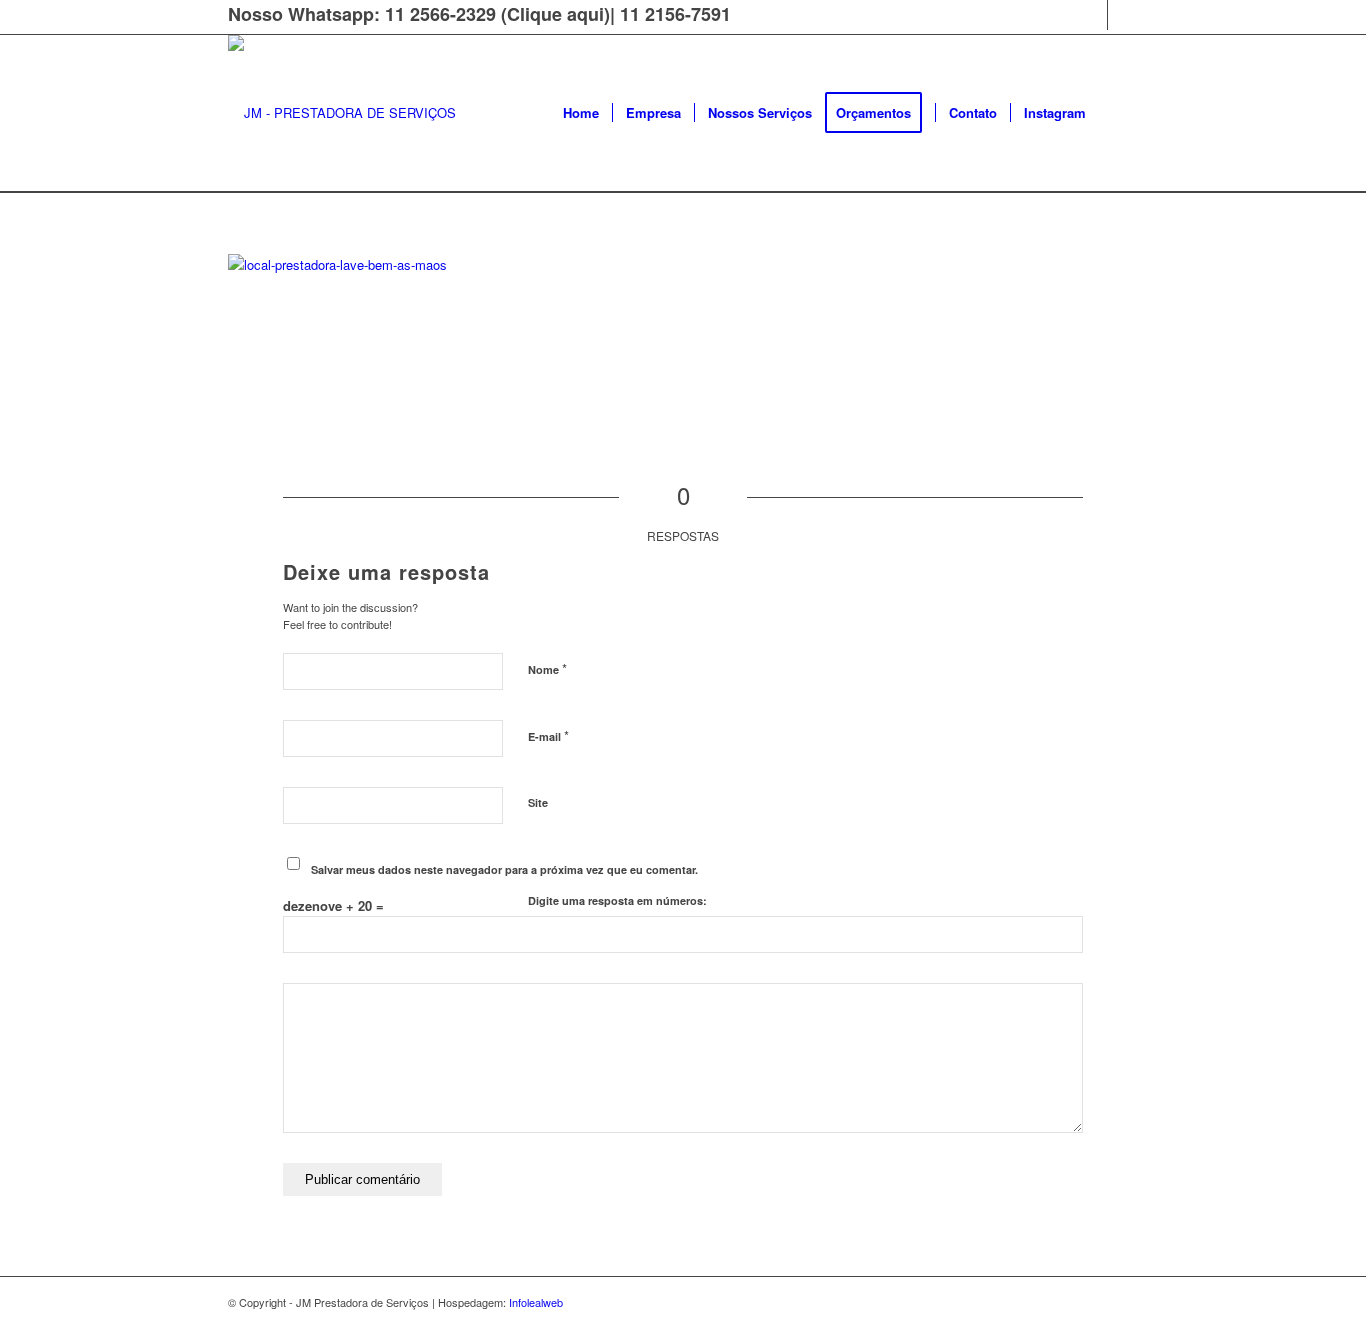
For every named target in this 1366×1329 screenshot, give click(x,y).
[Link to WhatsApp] (1123, 15)
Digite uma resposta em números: (617, 900)
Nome (547, 668)
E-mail (548, 735)
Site (538, 802)
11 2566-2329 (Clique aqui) (497, 14)
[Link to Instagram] (1092, 15)
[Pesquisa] (1118, 113)
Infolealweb (536, 1302)
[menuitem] (581, 113)
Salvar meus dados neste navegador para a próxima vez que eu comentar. (504, 869)
